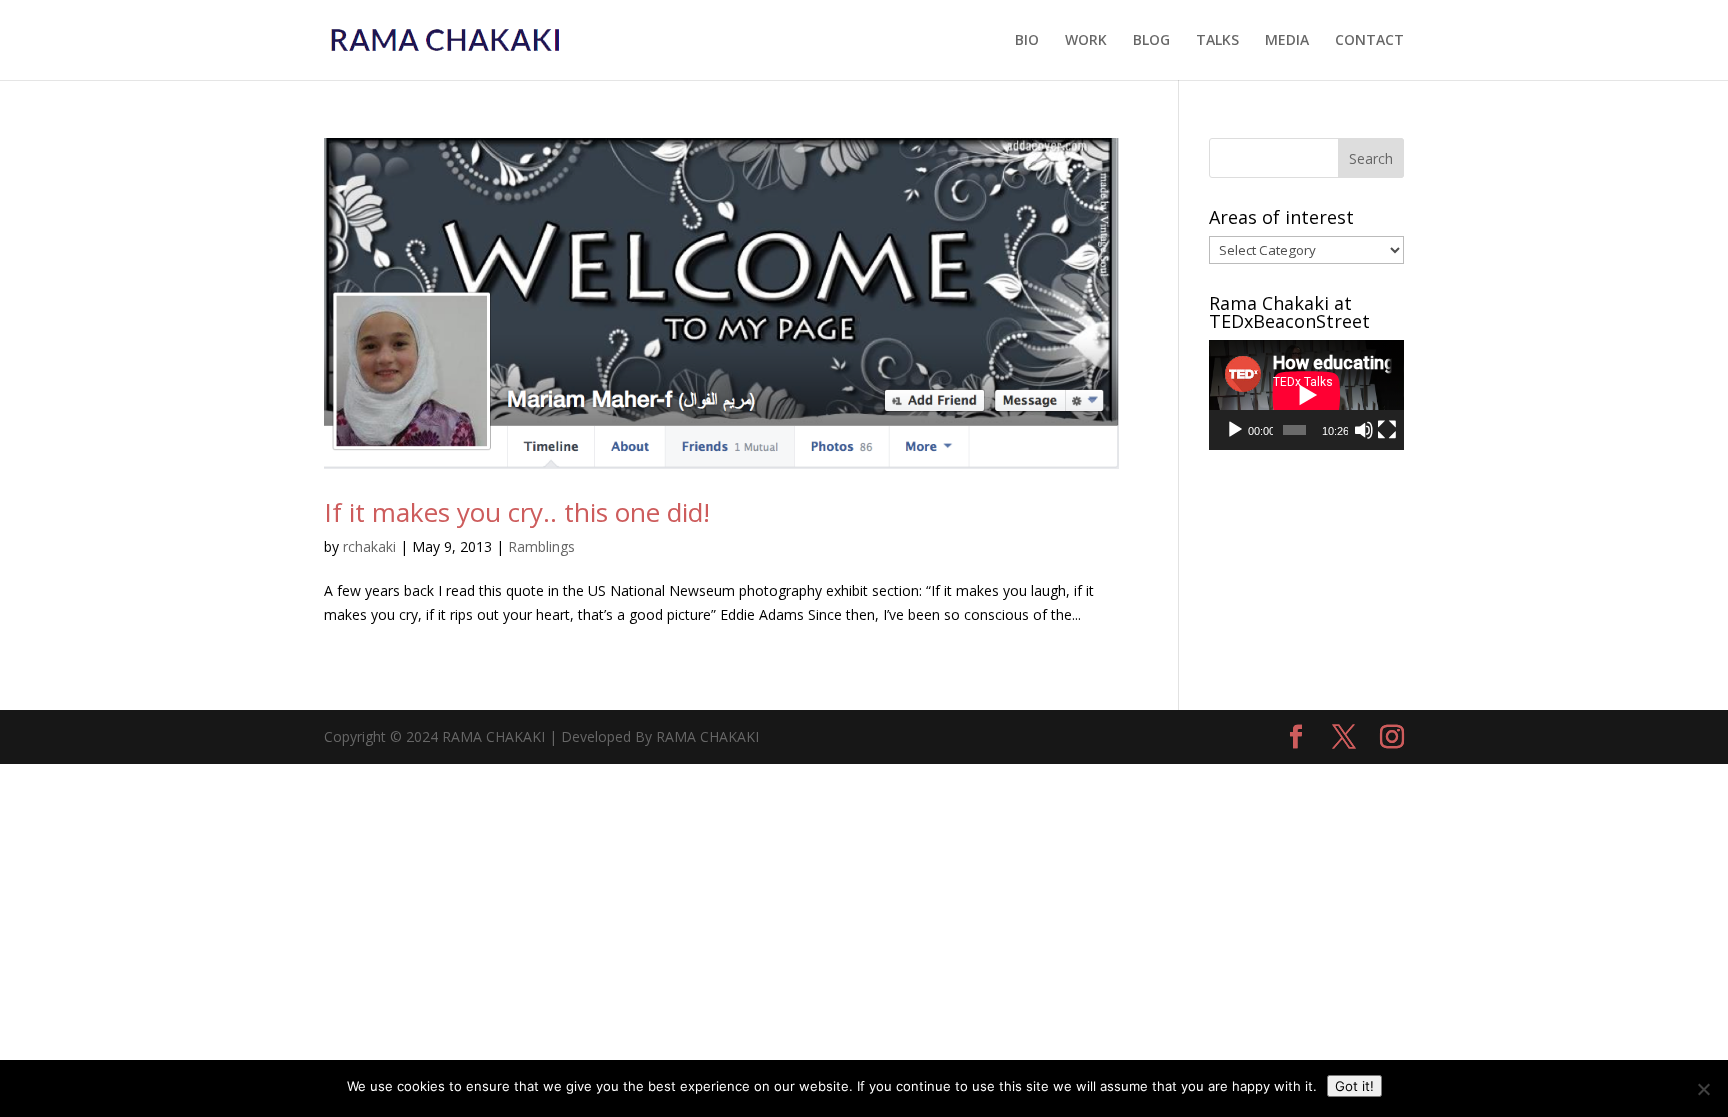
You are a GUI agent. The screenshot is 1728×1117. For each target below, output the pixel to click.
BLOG (1151, 41)
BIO (1027, 41)
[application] (1306, 395)
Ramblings (541, 546)
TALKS (1217, 41)
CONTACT (1369, 41)
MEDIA (1287, 41)
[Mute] (1364, 430)
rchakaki (369, 546)
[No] (1703, 1089)
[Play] (1235, 430)
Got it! (1354, 1086)
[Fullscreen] (1387, 430)
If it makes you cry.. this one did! (517, 512)
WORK (1086, 41)
